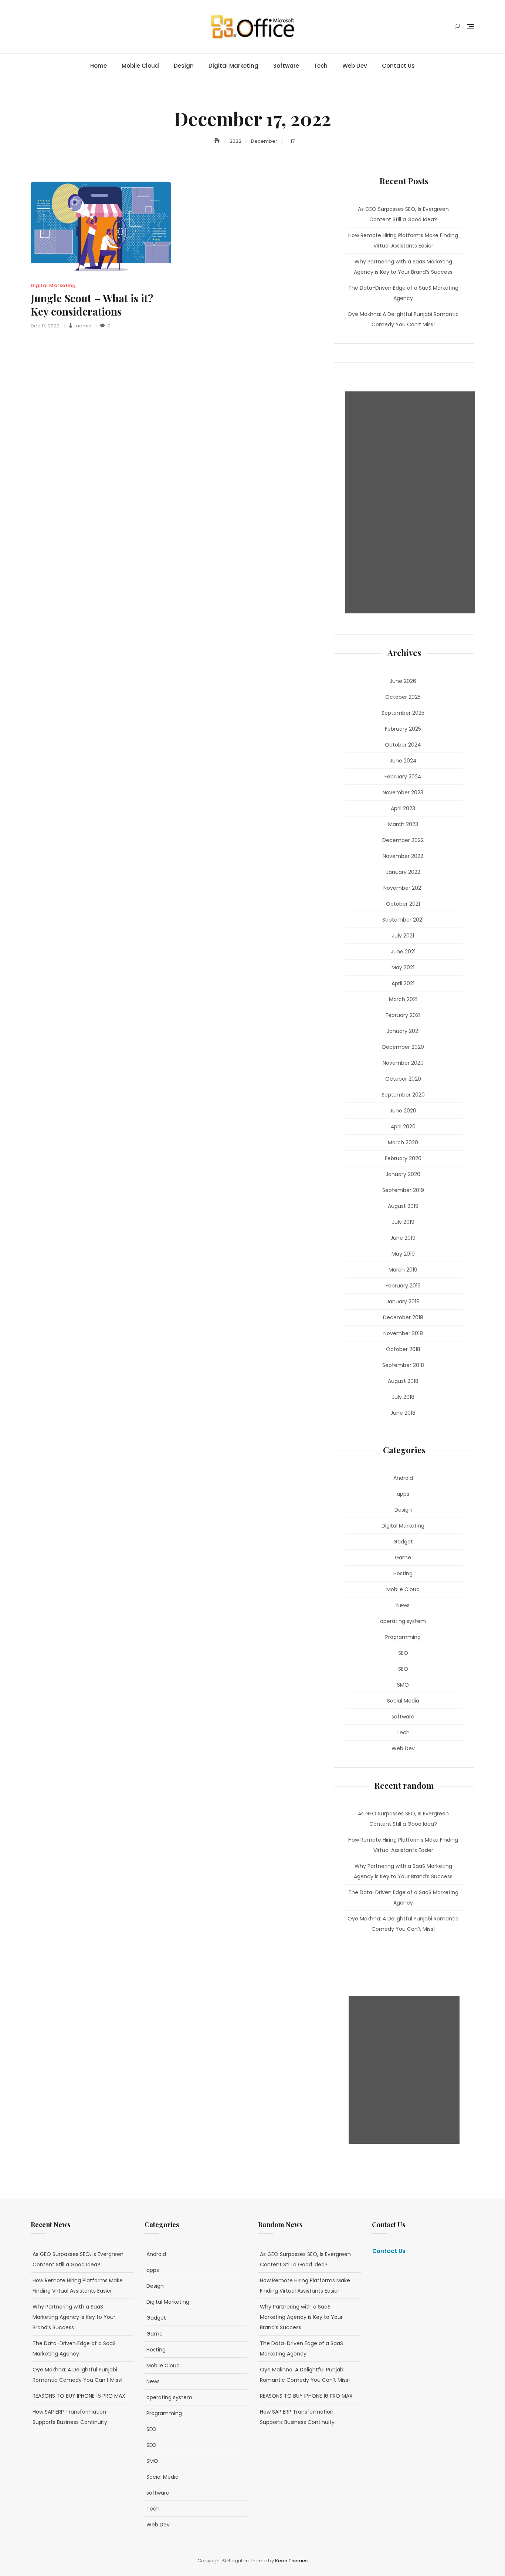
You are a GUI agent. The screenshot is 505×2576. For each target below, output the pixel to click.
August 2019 (403, 1206)
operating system (403, 1621)
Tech (321, 66)
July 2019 (403, 1222)
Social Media (403, 1701)
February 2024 (403, 777)
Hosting (403, 1573)
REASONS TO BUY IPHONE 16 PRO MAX (79, 2396)
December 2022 (403, 840)
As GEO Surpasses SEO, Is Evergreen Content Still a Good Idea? (403, 214)
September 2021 (403, 920)
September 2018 (403, 1365)
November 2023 (403, 792)
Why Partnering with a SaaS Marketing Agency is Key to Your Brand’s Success (403, 267)
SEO (403, 1653)
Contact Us (398, 66)
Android (403, 1478)
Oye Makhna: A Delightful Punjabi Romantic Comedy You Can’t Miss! (403, 319)
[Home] (218, 141)
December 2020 (403, 1047)
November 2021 (403, 888)
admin (83, 326)
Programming (403, 1637)
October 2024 (403, 745)
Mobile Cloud (140, 66)
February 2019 (403, 1286)
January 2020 (403, 1174)
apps (403, 1494)
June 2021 (403, 952)
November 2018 (403, 1333)
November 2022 (403, 856)
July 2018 (403, 1397)
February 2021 (403, 1015)
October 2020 (403, 1079)
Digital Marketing (233, 66)
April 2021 (403, 983)
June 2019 (403, 1238)
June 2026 (403, 681)
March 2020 (403, 1142)
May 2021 (403, 967)
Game (403, 1558)
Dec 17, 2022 (45, 326)
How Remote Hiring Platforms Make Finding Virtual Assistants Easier (403, 240)
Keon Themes (291, 2561)
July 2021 (403, 936)
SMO (403, 1685)
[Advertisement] (412, 502)
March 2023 (403, 824)
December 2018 (403, 1317)
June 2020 (403, 1111)
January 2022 (403, 872)
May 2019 (403, 1254)
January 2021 (403, 1031)
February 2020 (403, 1158)
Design (184, 66)
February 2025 (403, 729)
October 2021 (403, 904)
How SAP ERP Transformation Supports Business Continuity (70, 2417)
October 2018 (403, 1349)
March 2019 (403, 1270)
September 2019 (403, 1190)
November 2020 (403, 1063)
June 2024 (403, 761)
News (403, 1605)
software (286, 66)
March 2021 (403, 999)
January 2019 (403, 1302)
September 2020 (403, 1095)
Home (99, 66)
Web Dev (355, 66)
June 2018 (403, 1413)
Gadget (403, 1542)
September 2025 (403, 713)
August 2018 (403, 1381)
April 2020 (403, 1127)
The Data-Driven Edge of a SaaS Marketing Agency (403, 293)
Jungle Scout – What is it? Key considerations (92, 305)
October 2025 (403, 697)
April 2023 (403, 808)
